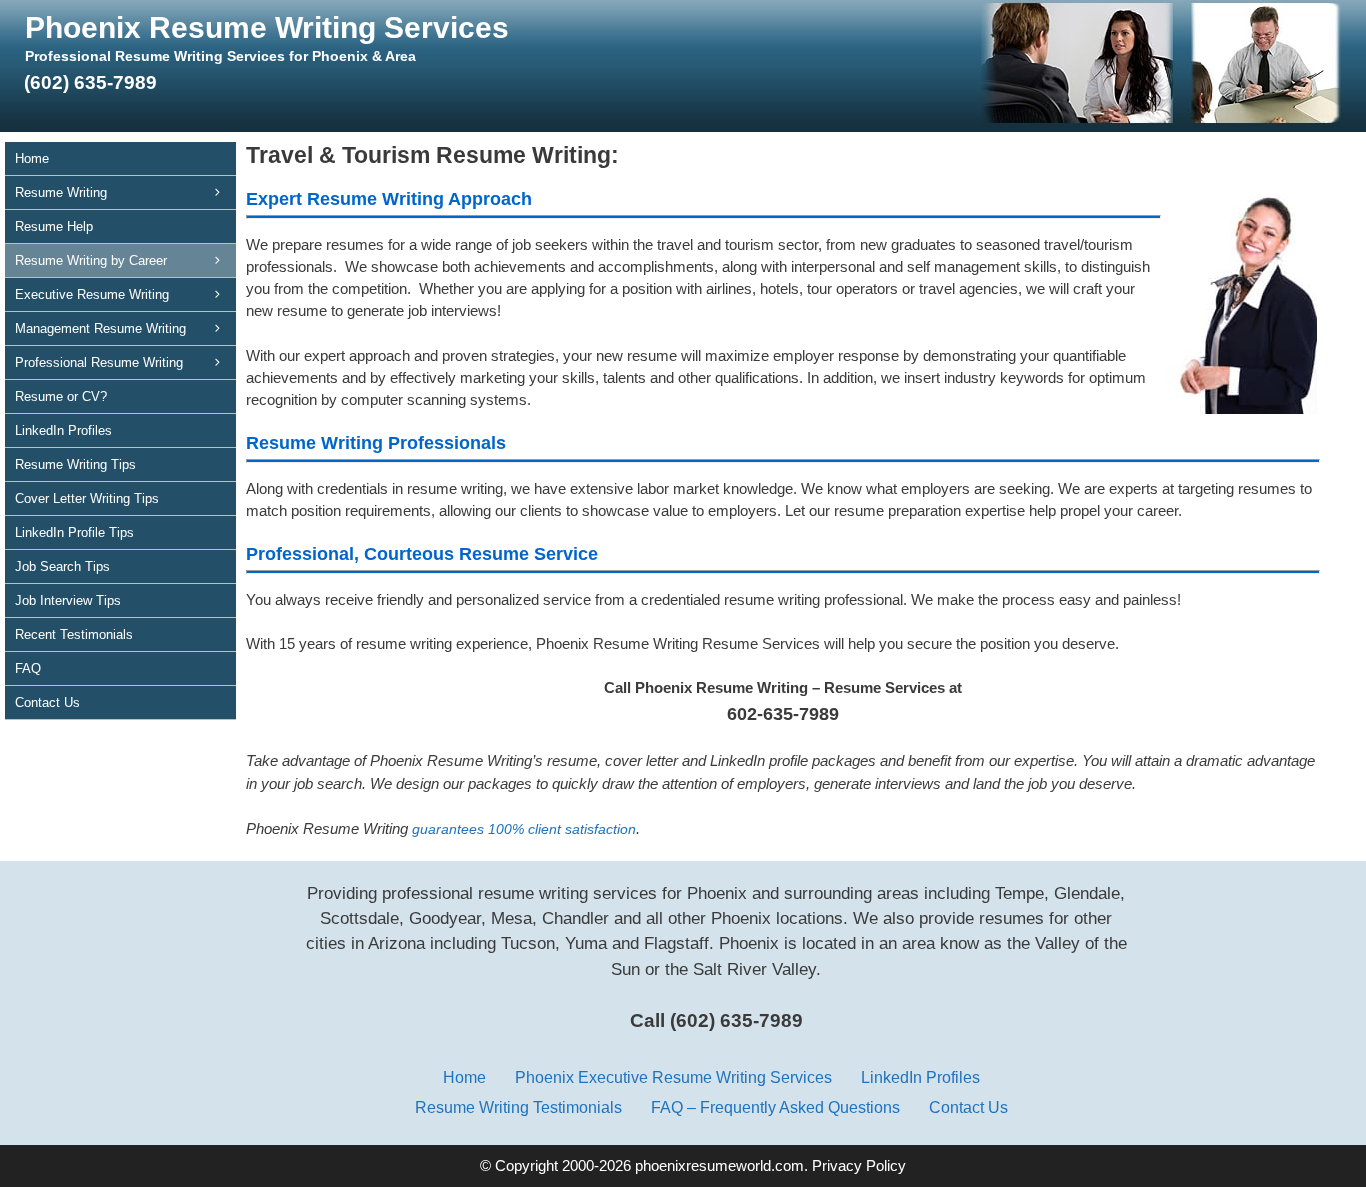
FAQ (28, 668)
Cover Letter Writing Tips (87, 498)
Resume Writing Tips (75, 464)
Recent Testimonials (74, 634)
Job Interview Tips (68, 600)
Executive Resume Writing (92, 294)
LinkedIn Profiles (63, 430)
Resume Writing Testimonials (518, 1107)
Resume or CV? (61, 396)
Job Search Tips (62, 566)
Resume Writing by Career (91, 260)
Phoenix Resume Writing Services (267, 27)
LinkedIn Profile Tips (74, 532)
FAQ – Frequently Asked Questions (775, 1107)
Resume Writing (61, 192)
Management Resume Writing (100, 328)
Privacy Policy (859, 1166)
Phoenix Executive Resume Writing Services (673, 1077)
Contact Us (47, 702)
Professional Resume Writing (99, 362)
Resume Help (54, 226)
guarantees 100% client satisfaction (524, 829)
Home (32, 158)
